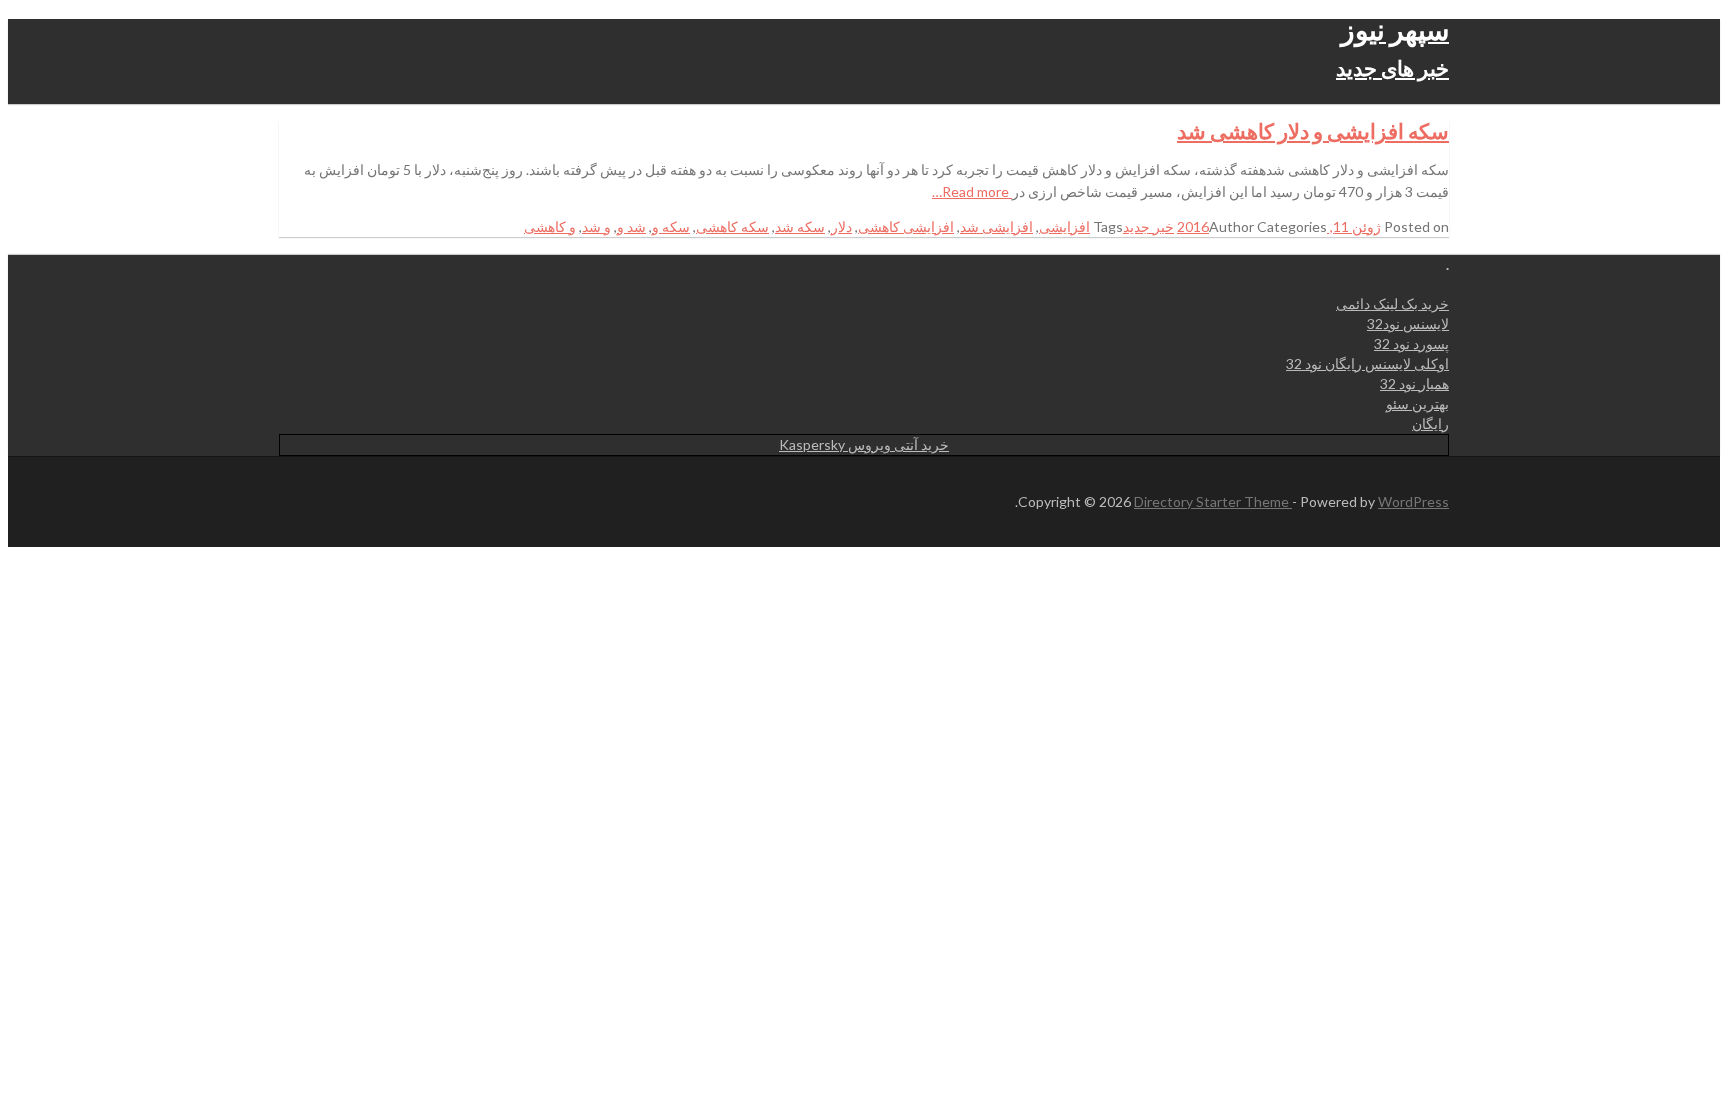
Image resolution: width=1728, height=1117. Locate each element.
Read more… (972, 191)
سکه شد (800, 226)
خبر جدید (1148, 226)
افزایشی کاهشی (906, 226)
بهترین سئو (1417, 403)
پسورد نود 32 (1411, 343)
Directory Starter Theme (1213, 501)
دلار (841, 226)
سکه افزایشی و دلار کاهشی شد (1313, 130)
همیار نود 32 (1414, 383)
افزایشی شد (996, 226)
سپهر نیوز (1395, 29)
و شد (596, 226)
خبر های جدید (1392, 67)
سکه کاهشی (732, 226)
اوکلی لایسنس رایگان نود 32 (1367, 363)
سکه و (671, 226)
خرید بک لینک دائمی (1392, 303)
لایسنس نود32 (1408, 323)
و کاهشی (550, 226)
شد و (631, 226)
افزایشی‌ (1064, 226)
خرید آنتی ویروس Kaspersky (864, 444)
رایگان (1430, 423)
